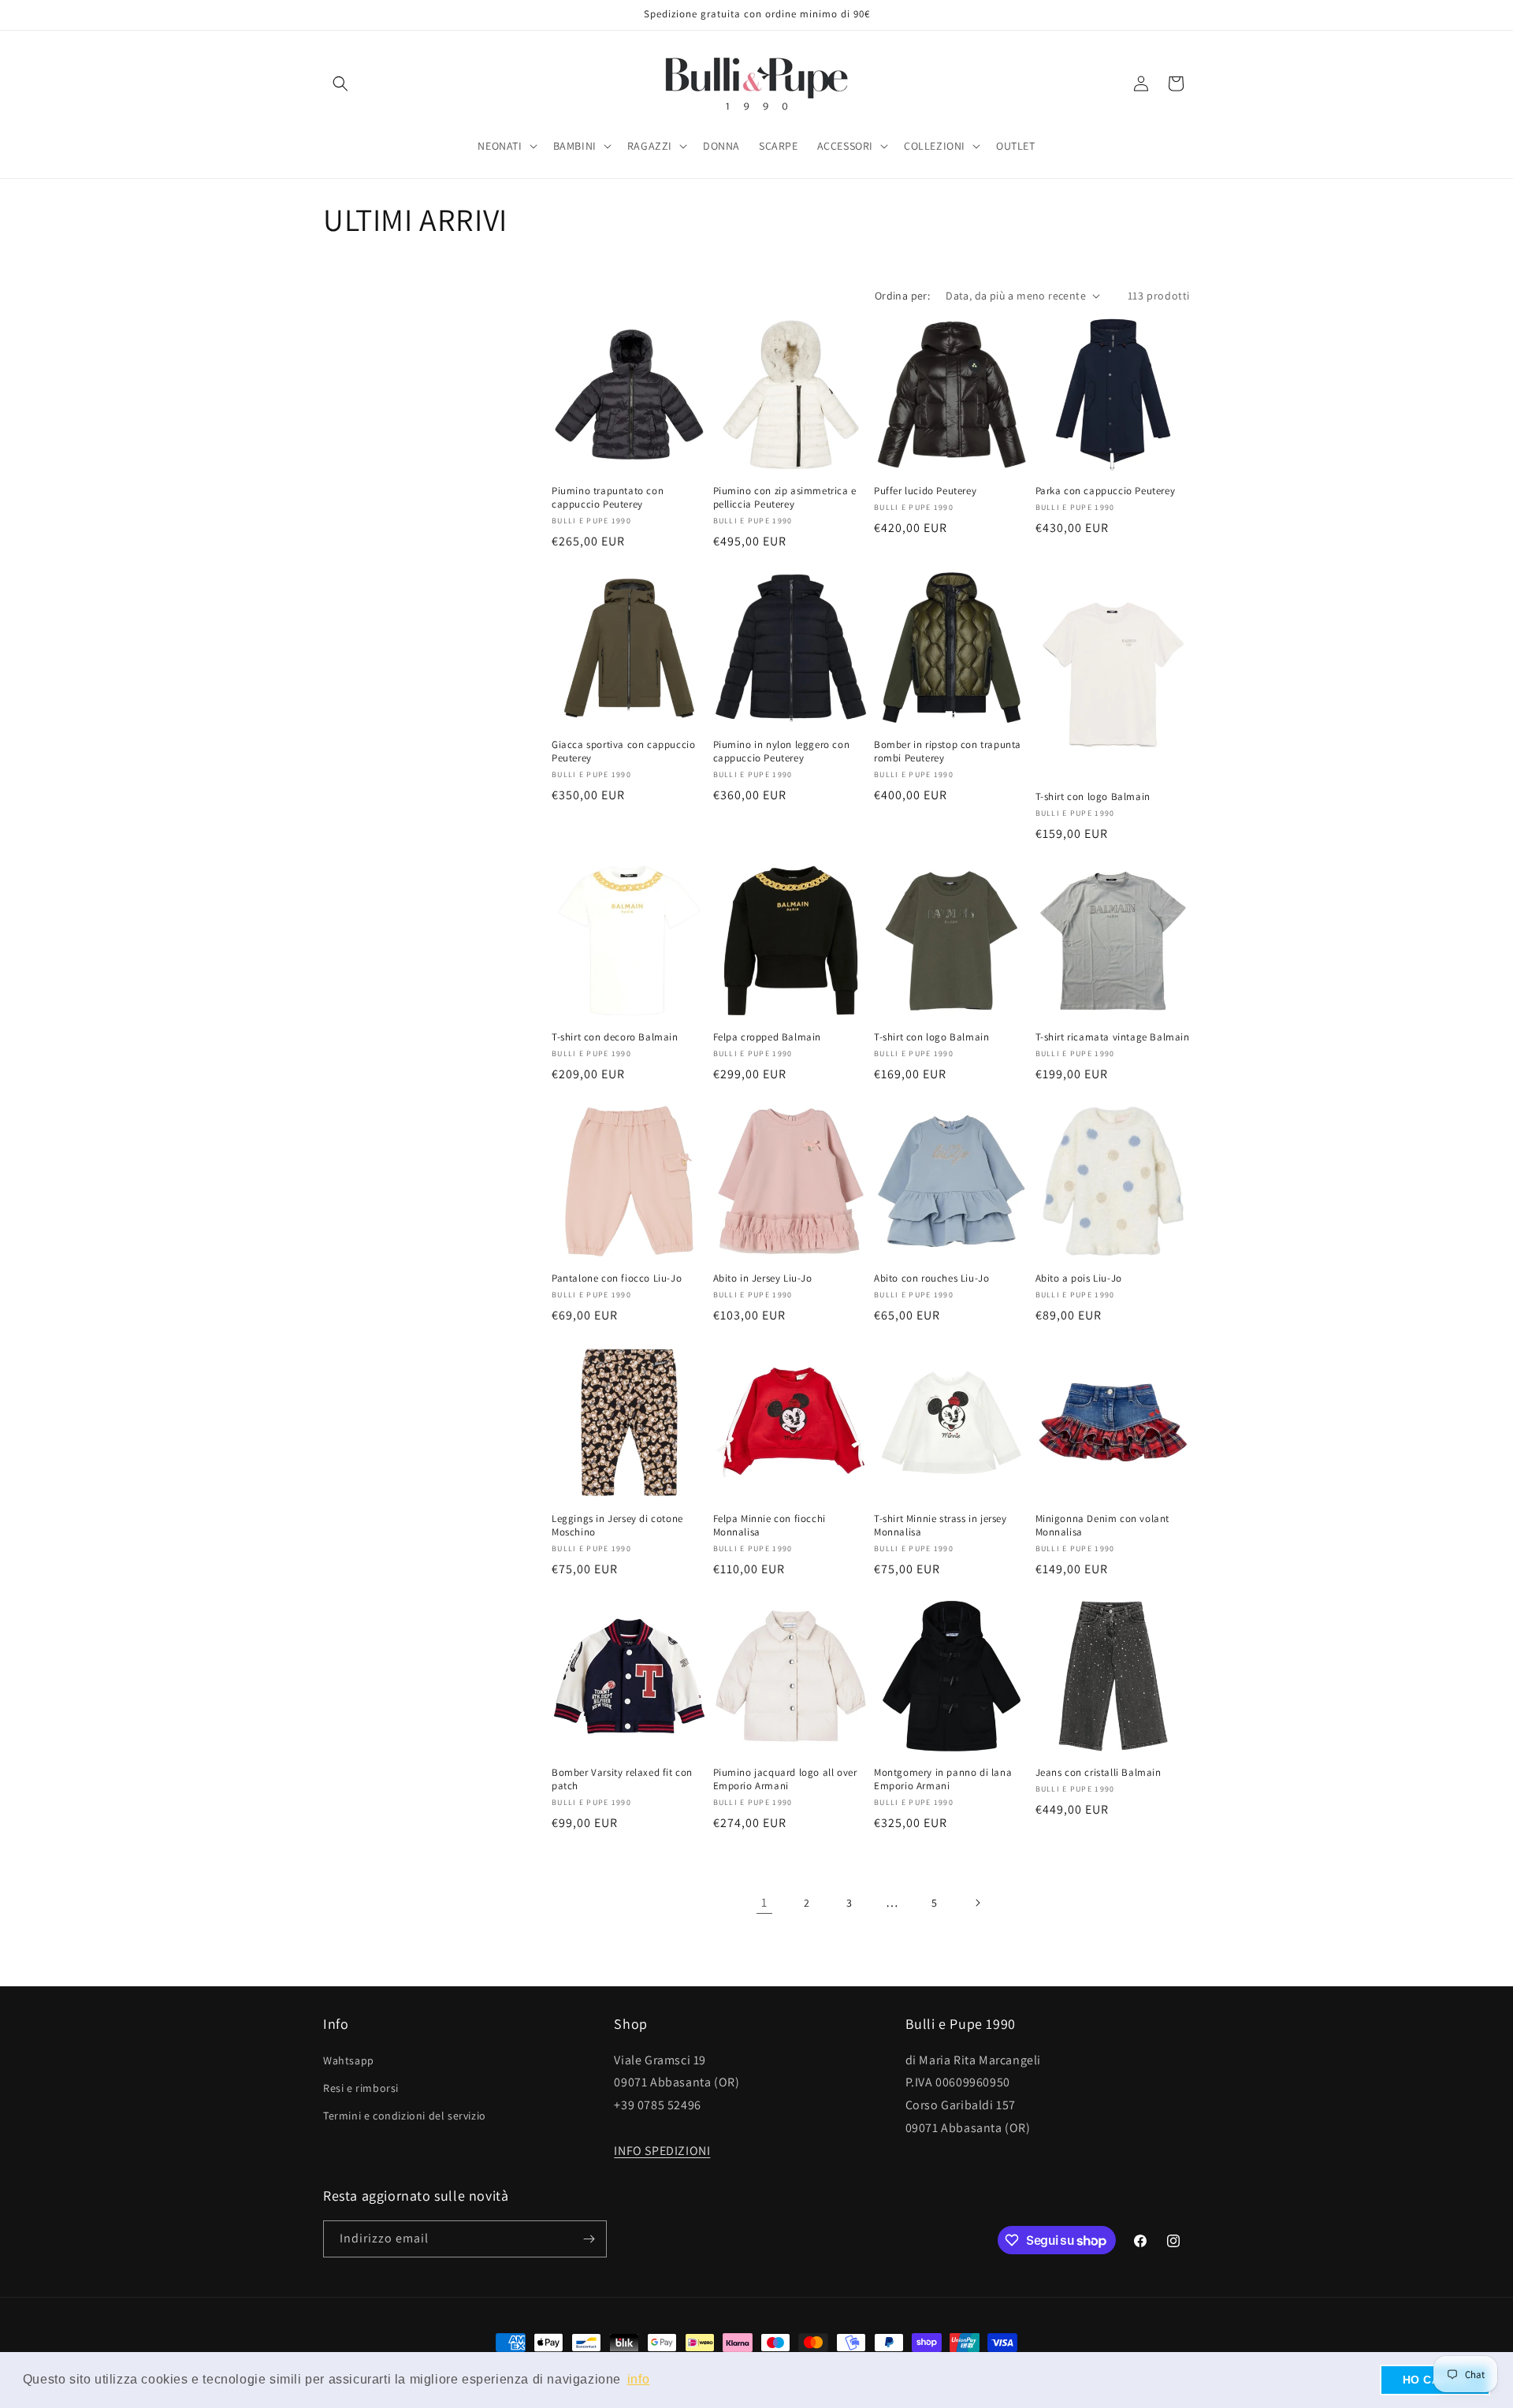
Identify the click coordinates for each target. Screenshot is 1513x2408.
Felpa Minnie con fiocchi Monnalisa (770, 1526)
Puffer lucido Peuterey (925, 491)
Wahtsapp (349, 2060)
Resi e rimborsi (361, 2088)
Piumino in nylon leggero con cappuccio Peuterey (782, 752)
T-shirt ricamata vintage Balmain (1113, 1037)
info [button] (638, 2379)
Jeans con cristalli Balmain (1099, 1773)
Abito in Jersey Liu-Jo (763, 1278)
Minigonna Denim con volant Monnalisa (1103, 1526)
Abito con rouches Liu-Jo (931, 1278)
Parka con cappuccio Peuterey (1106, 491)
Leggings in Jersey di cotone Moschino (617, 1526)
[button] (340, 84)
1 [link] (764, 1902)
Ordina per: (902, 296)
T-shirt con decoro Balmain (615, 1037)
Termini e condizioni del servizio (405, 2116)
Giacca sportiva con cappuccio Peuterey (623, 752)
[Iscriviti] (589, 2239)
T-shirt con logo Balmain (1093, 797)
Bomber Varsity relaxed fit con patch (622, 1779)
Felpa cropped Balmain (768, 1037)
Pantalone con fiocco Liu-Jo (617, 1278)
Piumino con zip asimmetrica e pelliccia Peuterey (785, 498)
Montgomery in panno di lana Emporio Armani (943, 1779)
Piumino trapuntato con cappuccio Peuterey (608, 498)
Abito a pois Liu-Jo (1079, 1278)
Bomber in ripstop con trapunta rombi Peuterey (948, 752)
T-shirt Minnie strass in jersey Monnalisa (941, 1526)
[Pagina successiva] (977, 1903)
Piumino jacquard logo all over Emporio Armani (785, 1779)
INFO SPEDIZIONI (662, 2151)
